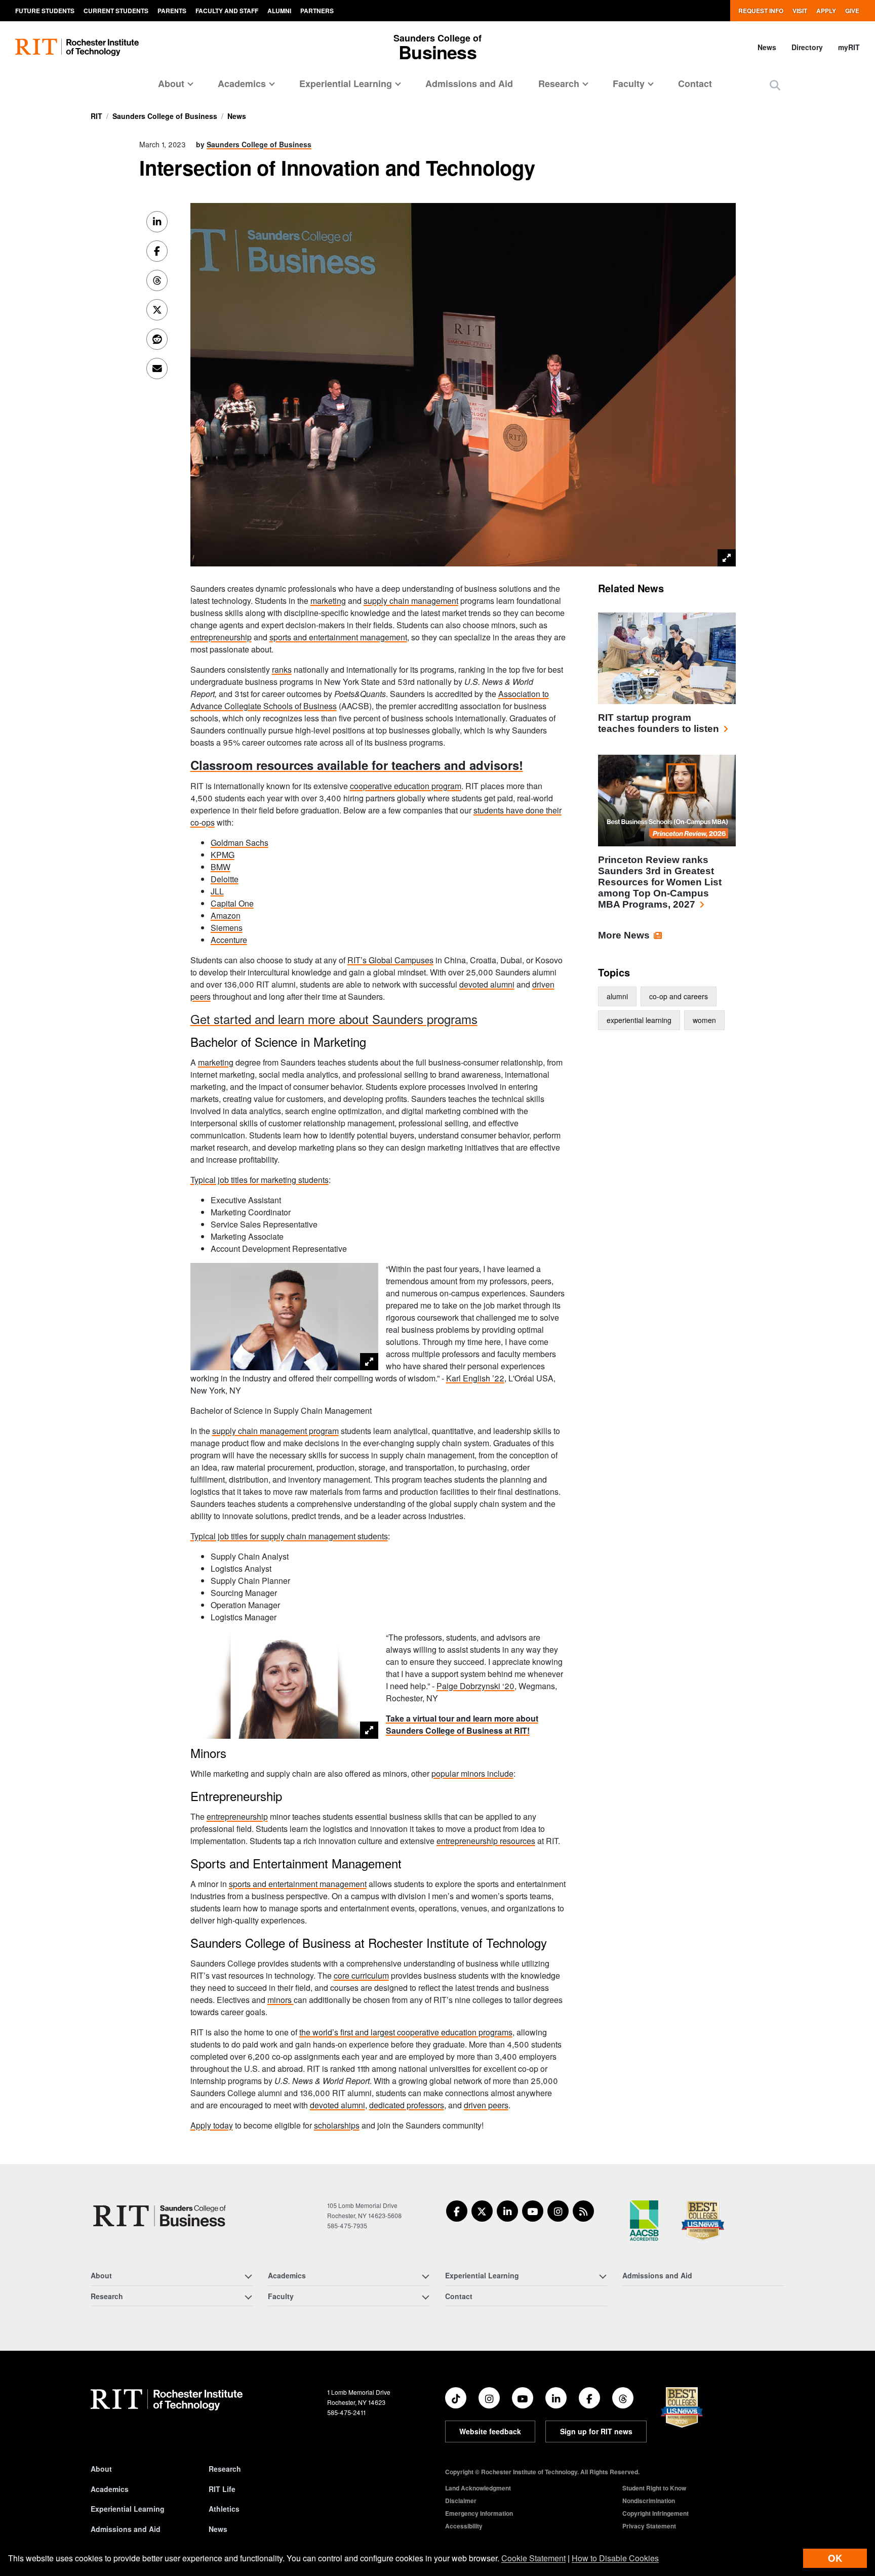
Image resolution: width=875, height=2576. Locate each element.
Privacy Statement (649, 2526)
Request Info (761, 11)
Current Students (116, 11)
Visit (800, 11)
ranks (282, 669)
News (767, 47)
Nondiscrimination (649, 2501)
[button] (775, 85)
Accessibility (464, 2526)
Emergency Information (479, 2513)
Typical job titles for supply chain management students (289, 1536)
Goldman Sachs (240, 843)
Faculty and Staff (227, 11)
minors (281, 2000)
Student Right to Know (654, 2488)
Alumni (279, 11)
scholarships (337, 2125)
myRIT (849, 47)
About (101, 2469)
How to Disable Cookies (615, 2558)
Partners (317, 11)
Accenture (229, 940)
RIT (96, 116)
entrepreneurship (221, 637)
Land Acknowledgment (478, 2488)
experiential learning (639, 1020)
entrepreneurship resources (486, 1841)
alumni (617, 996)
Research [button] (559, 84)
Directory (807, 47)
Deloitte (225, 879)
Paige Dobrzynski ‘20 (475, 1686)
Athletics (224, 2509)
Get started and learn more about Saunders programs (334, 1019)
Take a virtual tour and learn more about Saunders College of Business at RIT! (462, 1724)
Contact (695, 84)
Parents (172, 11)
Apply (826, 11)
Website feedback (490, 2431)
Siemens (227, 928)
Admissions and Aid (469, 84)
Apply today (212, 2125)
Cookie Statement (533, 2558)
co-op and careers (679, 996)
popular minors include (472, 1773)
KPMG (223, 855)
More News (624, 935)
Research (225, 2469)
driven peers (486, 2105)
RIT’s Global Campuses (390, 960)
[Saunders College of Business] (161, 2216)
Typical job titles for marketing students (260, 1180)
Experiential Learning (128, 2509)
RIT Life (222, 2489)
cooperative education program (406, 786)
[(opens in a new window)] (457, 2211)
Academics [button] (242, 84)
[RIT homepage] (77, 47)
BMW (221, 867)
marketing (328, 601)
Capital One (232, 903)
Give (852, 11)
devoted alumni (487, 984)
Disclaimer (461, 2501)
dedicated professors (407, 2105)
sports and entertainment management (338, 637)
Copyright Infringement (655, 2513)
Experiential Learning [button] (346, 84)
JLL (217, 891)
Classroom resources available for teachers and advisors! (357, 765)
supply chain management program (275, 1431)
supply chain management (411, 601)
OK (835, 2558)
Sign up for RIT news (596, 2431)
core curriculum (361, 1975)
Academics (110, 2489)
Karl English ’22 (475, 1378)
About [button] (171, 84)
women (704, 1020)
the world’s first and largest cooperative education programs (406, 2032)
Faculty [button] (629, 84)
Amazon (226, 915)
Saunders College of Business (165, 116)
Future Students (45, 11)
